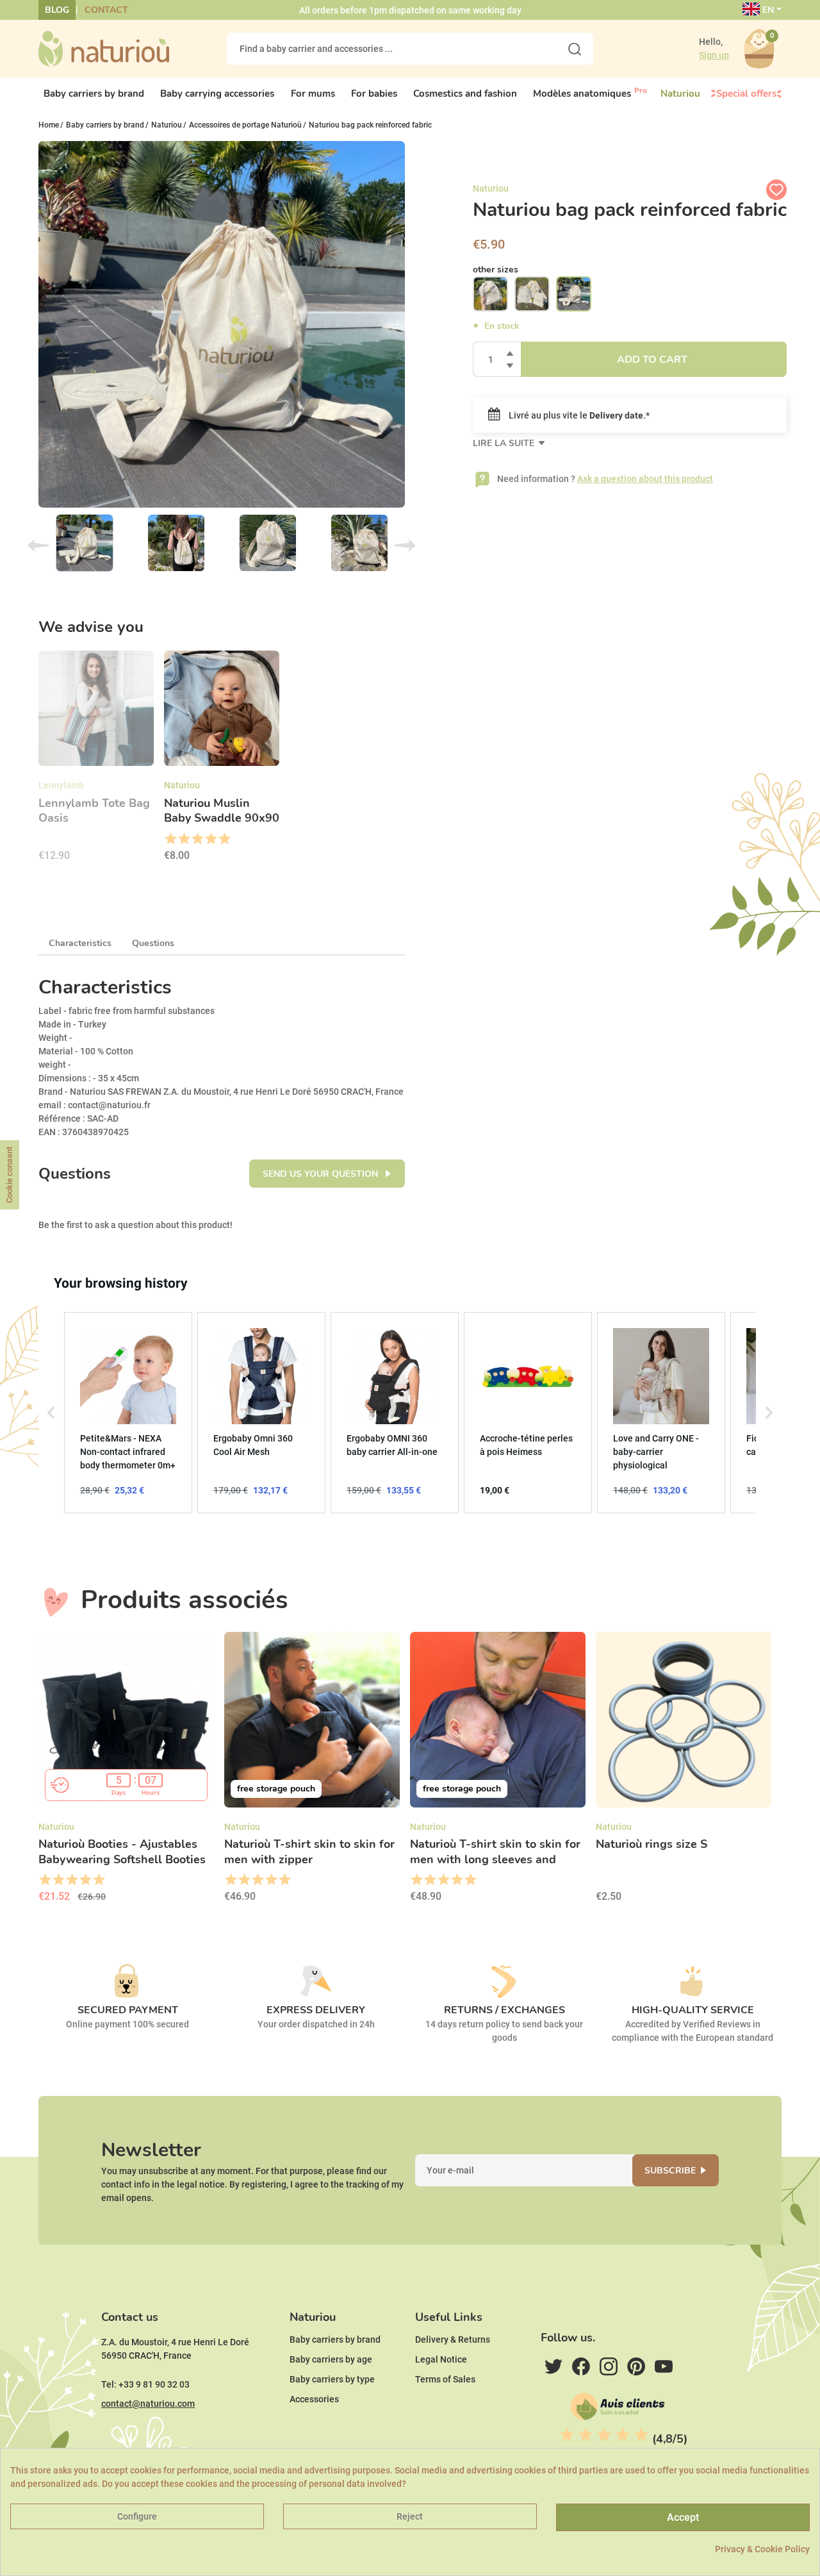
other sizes (496, 270)
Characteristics (80, 943)
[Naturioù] (104, 48)
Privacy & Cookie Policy (762, 2549)
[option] (96, 760)
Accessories (314, 2399)
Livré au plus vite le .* (578, 415)
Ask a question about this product (645, 479)
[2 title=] (184, 839)
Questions (153, 943)
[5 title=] (224, 839)
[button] (51, 1413)
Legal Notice (441, 2359)
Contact (106, 10)
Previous (38, 545)
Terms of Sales (445, 2379)
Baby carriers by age (331, 2359)
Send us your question (322, 1174)
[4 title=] (210, 839)
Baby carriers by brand (335, 2339)
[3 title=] (197, 839)
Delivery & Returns (453, 2339)
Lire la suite (505, 443)
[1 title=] (170, 839)
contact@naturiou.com (148, 2404)
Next (405, 545)
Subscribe (670, 2171)
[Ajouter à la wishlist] (776, 190)
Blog (57, 10)
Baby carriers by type (332, 2379)
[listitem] (128, 1413)
